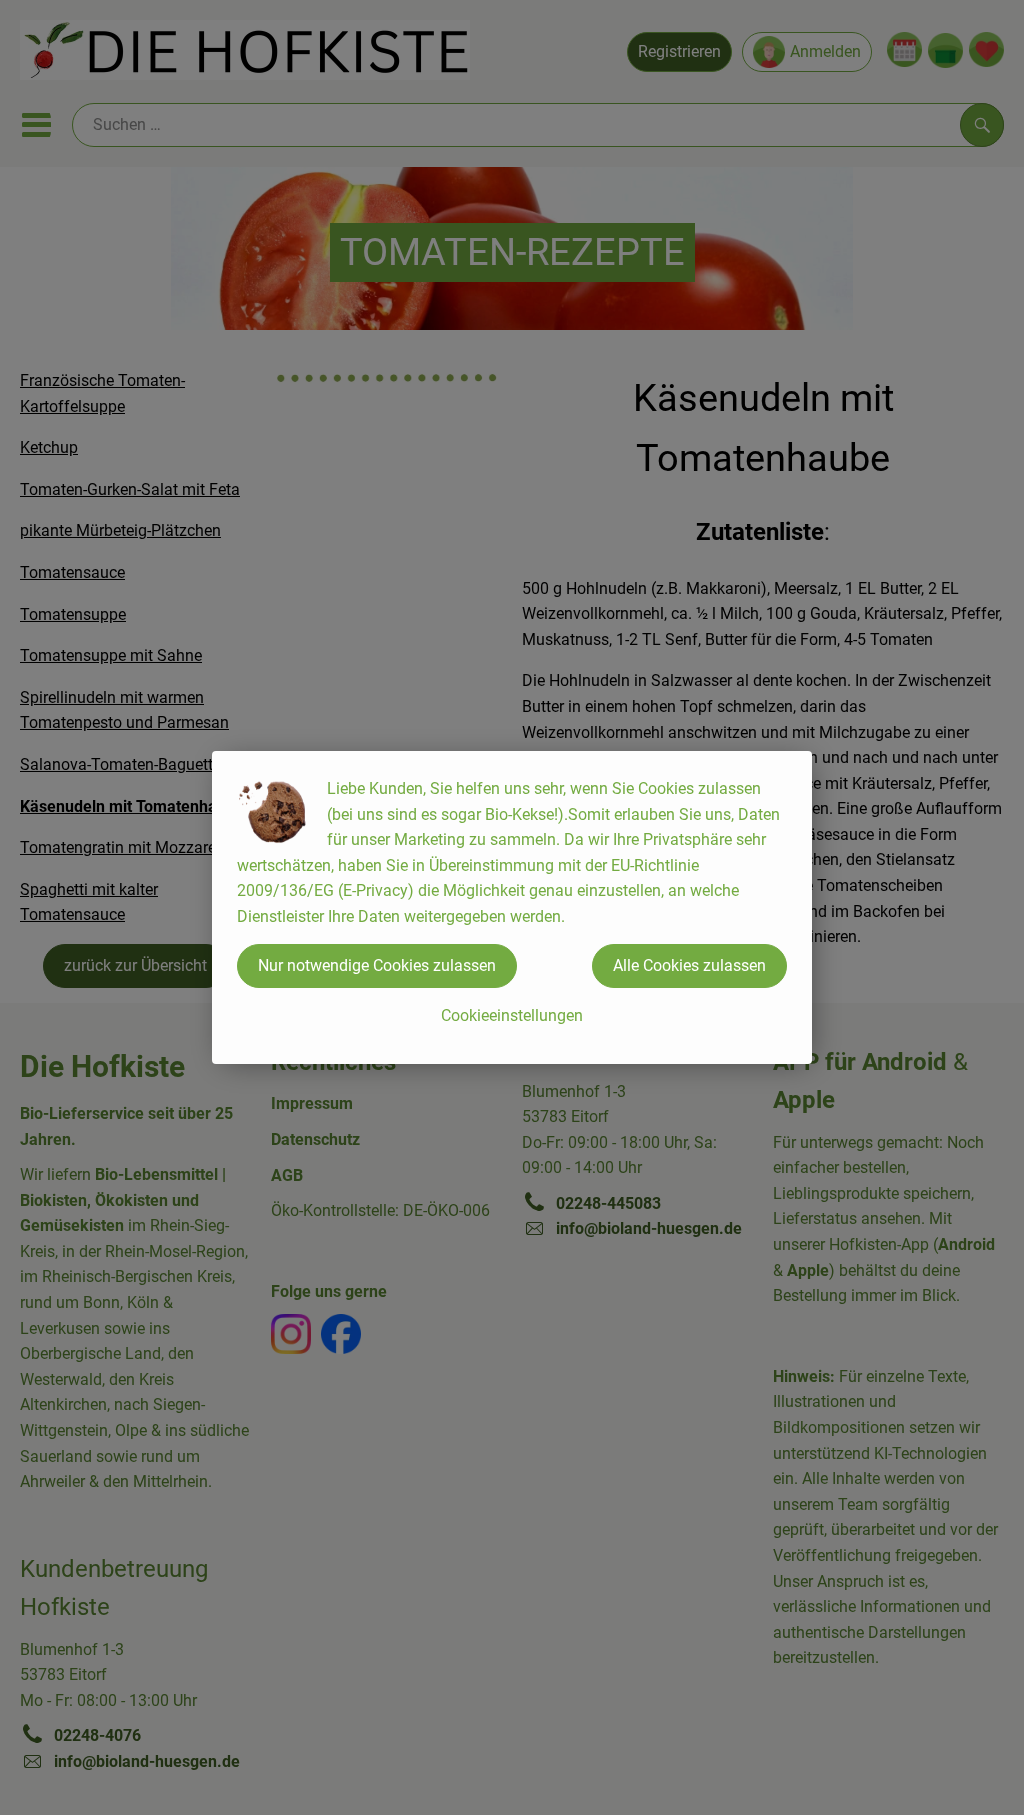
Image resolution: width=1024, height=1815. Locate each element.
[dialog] (512, 907)
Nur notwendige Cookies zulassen (377, 965)
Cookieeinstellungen (512, 1015)
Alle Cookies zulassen (689, 965)
